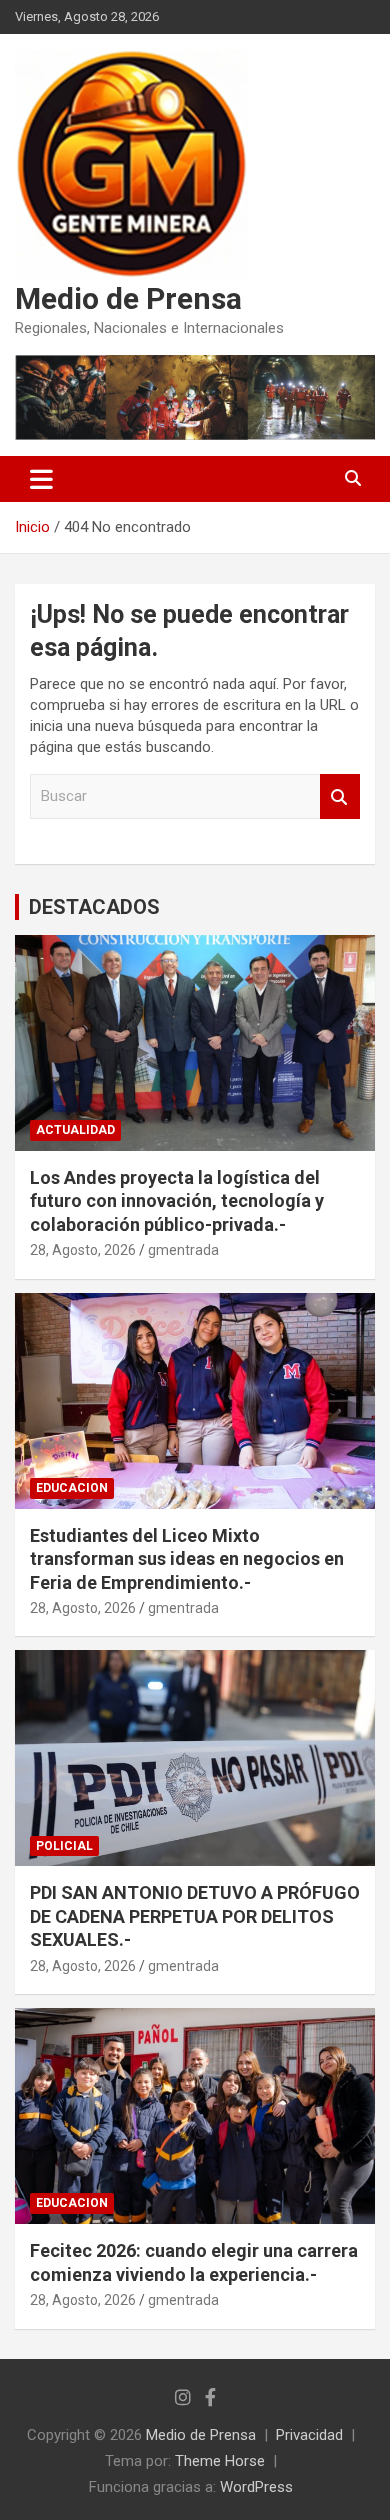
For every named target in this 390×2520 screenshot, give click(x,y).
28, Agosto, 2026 (83, 1250)
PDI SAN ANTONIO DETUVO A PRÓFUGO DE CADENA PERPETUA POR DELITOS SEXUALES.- (195, 1916)
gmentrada (183, 1250)
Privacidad (309, 2435)
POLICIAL (64, 1846)
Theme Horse (220, 2461)
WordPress (256, 2487)
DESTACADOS (94, 907)
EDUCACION (72, 1488)
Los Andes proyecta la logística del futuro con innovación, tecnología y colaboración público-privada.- (177, 1201)
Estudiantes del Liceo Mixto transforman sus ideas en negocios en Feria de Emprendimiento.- (187, 1559)
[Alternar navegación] (41, 479)
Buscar (340, 796)
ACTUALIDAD (75, 1130)
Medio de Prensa (128, 298)
